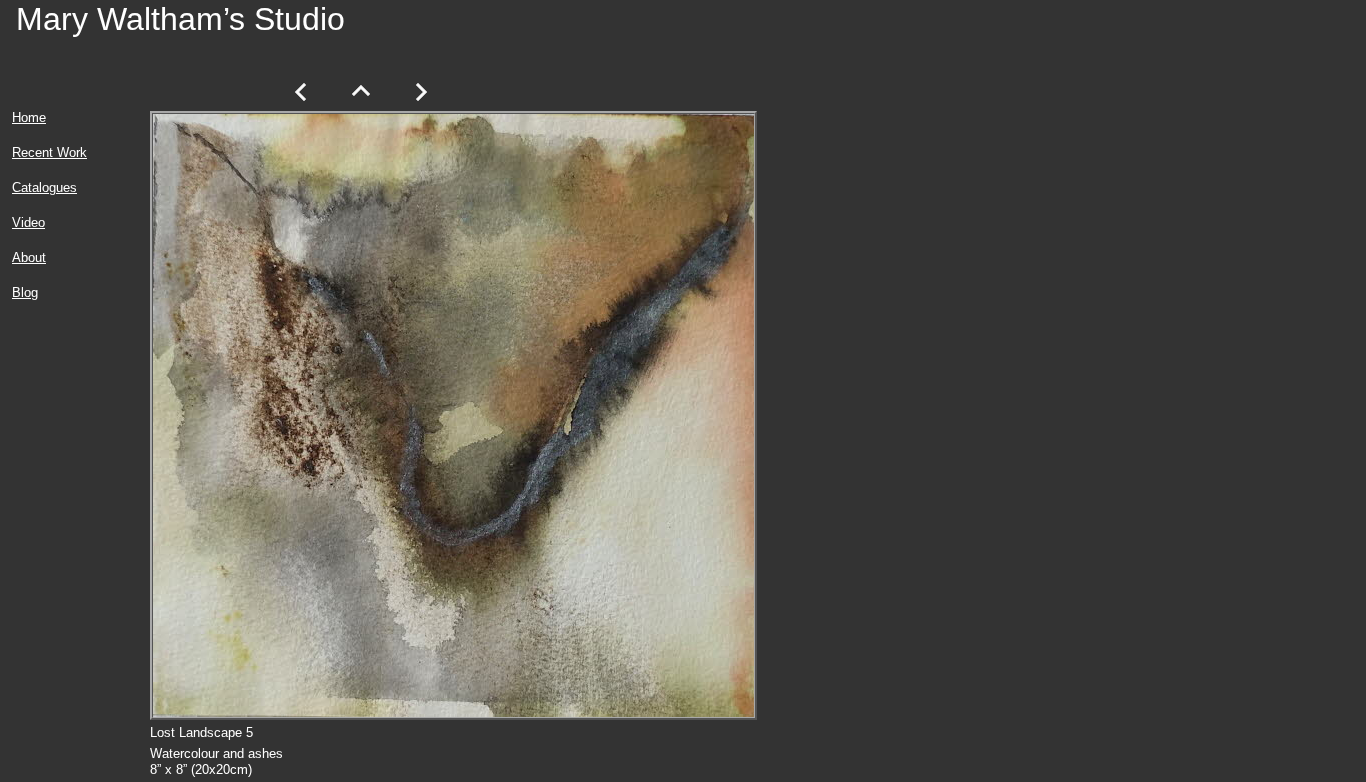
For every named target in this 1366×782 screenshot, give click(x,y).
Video (28, 222)
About (29, 257)
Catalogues (44, 187)
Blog (25, 292)
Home (29, 117)
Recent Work (49, 152)
